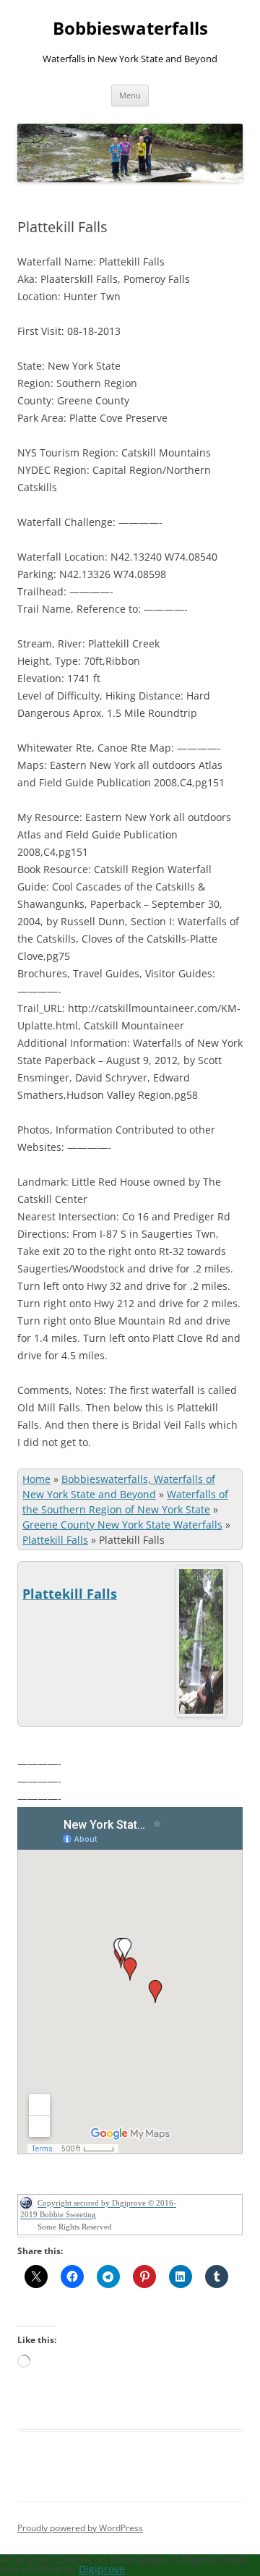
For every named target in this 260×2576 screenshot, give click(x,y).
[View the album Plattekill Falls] (201, 1713)
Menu (130, 95)
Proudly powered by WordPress (80, 2528)
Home (36, 1479)
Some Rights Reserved (75, 2227)
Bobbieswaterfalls (130, 29)
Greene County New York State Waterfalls (122, 1525)
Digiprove (102, 2569)
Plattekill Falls (55, 1540)
